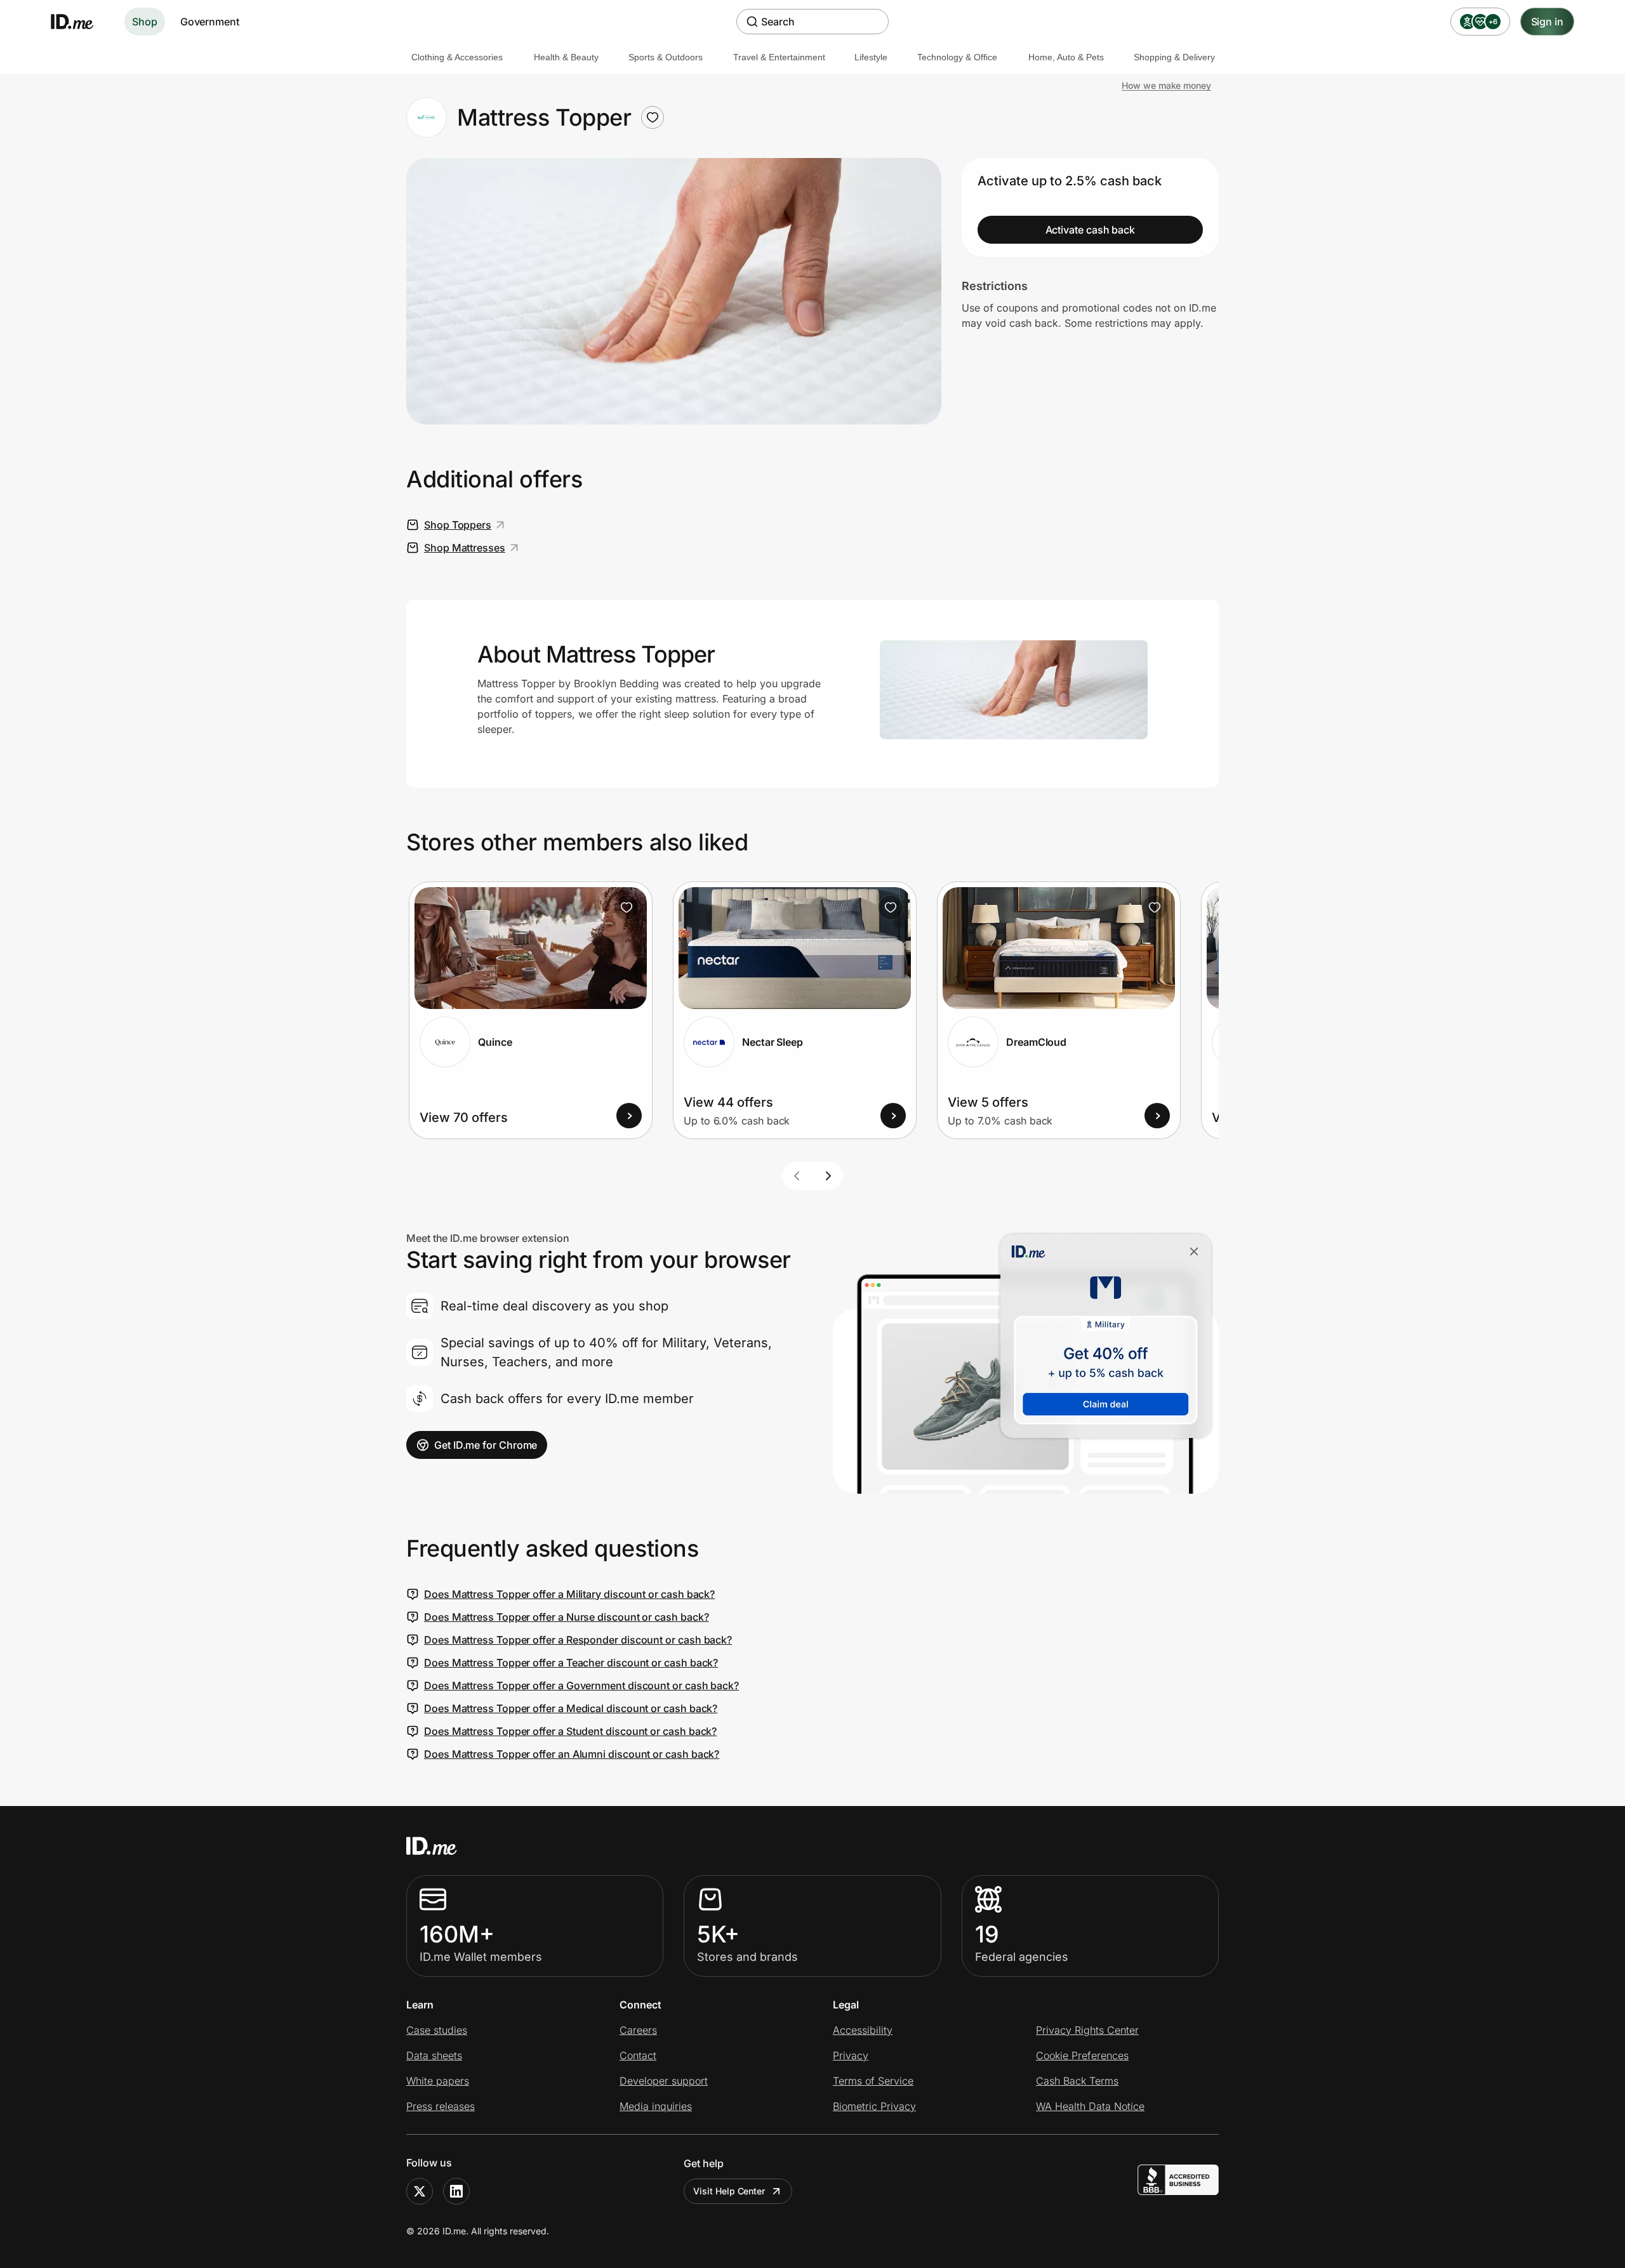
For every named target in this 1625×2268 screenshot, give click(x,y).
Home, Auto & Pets (1066, 57)
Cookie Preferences (1082, 2055)
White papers (438, 2081)
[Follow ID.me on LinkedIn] (456, 2191)
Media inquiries (656, 2106)
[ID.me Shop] (80, 22)
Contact (638, 2055)
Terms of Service (873, 2081)
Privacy (851, 2055)
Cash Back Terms (1077, 2081)
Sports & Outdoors (666, 57)
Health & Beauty (566, 57)
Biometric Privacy (874, 2106)
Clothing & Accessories (457, 57)
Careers (638, 2030)
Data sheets (434, 2055)
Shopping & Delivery (1174, 57)
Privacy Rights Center (1087, 2030)
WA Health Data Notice (1090, 2106)
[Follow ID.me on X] (420, 2191)
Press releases (441, 2106)
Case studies (437, 2030)
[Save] (627, 907)
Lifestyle (871, 57)
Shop (145, 22)
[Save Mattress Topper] (653, 117)
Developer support (664, 2081)
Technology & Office (957, 57)
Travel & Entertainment (779, 57)
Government (210, 22)
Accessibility (863, 2030)
